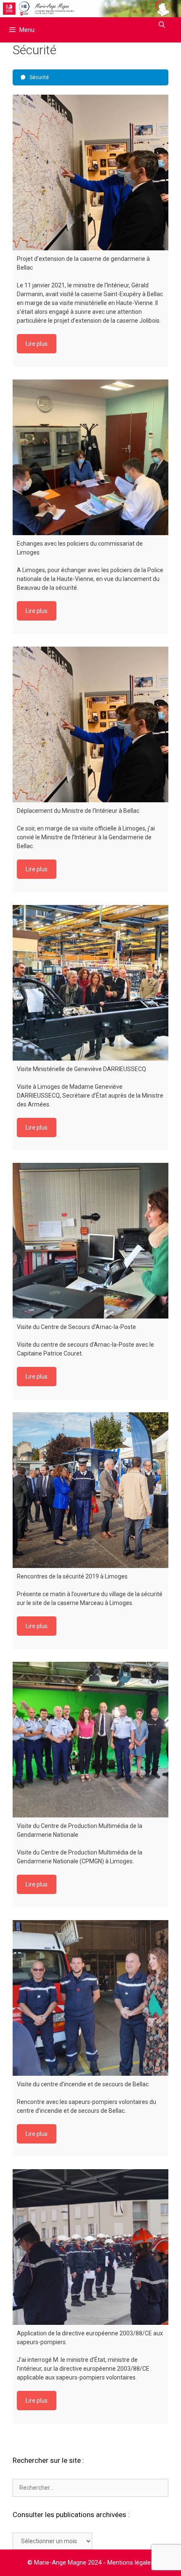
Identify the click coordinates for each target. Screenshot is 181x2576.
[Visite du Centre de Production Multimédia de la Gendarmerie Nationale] (90, 1740)
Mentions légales (131, 2563)
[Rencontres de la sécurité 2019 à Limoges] (90, 1490)
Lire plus (37, 344)
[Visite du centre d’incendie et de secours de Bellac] (90, 1998)
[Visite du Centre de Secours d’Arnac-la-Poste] (90, 1241)
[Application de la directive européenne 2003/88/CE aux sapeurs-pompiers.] (90, 2247)
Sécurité (39, 77)
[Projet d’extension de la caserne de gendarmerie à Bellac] (90, 172)
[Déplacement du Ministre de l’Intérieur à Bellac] (90, 724)
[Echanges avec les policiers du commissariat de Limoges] (90, 457)
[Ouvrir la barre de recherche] (162, 25)
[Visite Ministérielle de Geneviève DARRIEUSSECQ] (90, 983)
